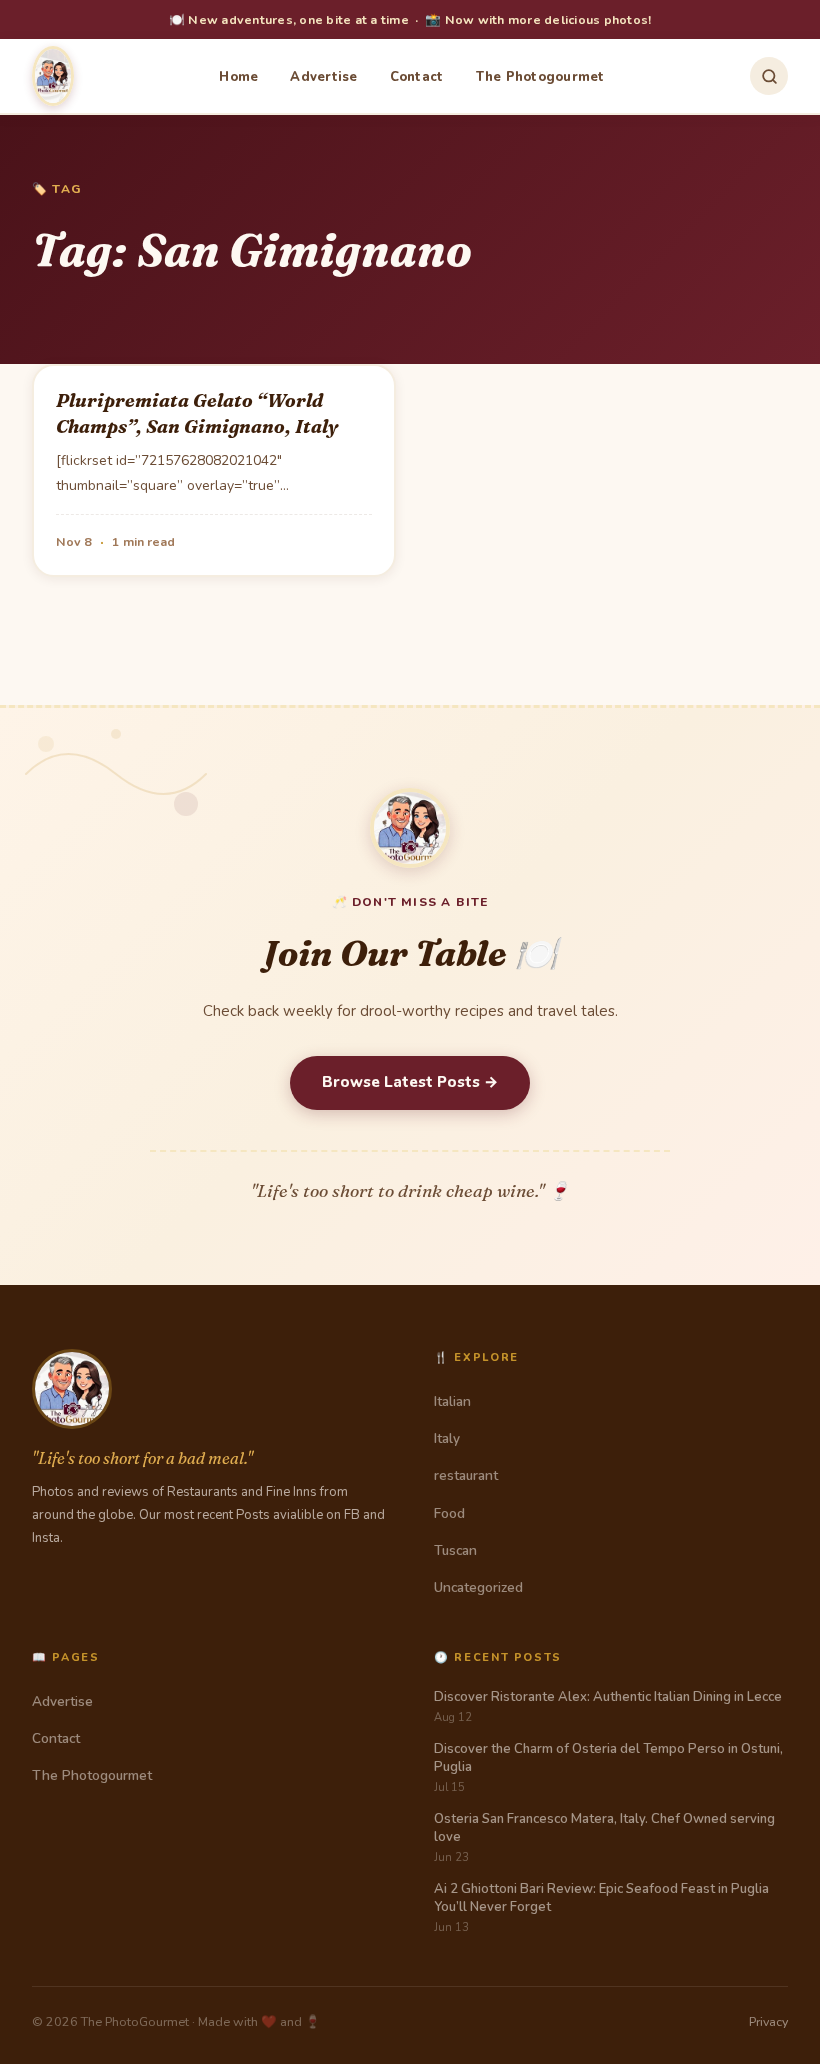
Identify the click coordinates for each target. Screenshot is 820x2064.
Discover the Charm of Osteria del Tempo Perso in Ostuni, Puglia (608, 1758)
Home (238, 77)
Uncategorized (478, 1587)
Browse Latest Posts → (410, 1082)
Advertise (323, 77)
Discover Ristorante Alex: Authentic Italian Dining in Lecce (608, 1697)
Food (449, 1513)
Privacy (768, 2021)
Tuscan (455, 1550)
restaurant (466, 1475)
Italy (447, 1438)
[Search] (769, 76)
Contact (417, 77)
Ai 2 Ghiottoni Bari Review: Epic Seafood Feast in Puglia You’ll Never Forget (601, 1898)
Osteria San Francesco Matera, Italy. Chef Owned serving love (604, 1828)
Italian (452, 1401)
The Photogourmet (540, 77)
